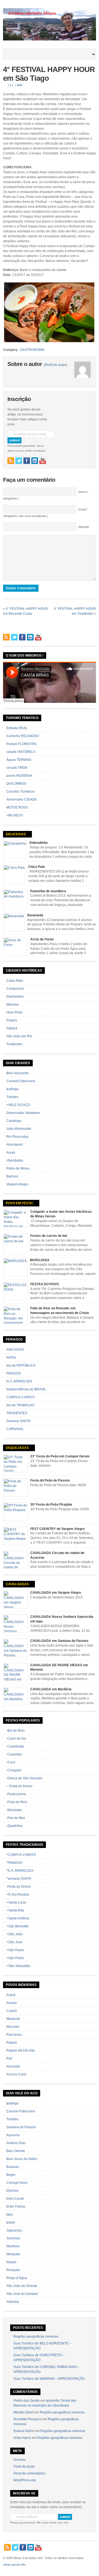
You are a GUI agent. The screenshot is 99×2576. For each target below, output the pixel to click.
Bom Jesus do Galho (22, 2159)
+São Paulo (15, 1950)
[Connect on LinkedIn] (35, 461)
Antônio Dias (16, 2143)
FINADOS (14, 1373)
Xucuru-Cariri (16, 2074)
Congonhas (15, 989)
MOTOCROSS (17, 807)
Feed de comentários (29, 2473)
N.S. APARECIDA (19, 1381)
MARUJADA (40, 1260)
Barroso (12, 1176)
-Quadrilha (14, 1826)
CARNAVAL (15, 1429)
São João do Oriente (22, 2286)
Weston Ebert (24, 2412)
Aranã (11, 1995)
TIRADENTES (17, 1413)
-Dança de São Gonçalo (24, 1778)
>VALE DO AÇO (18, 1105)
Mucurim (13, 2027)
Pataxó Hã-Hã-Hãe (21, 2051)
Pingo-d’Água (17, 2278)
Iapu (10, 2214)
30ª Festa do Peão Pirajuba (51, 1504)
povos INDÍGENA (19, 776)
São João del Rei (19, 1036)
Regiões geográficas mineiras (36, 2337)
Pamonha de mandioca (48, 891)
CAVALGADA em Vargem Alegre (56, 1593)
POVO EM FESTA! (20, 1203)
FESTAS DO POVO (45, 1284)
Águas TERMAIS (19, 760)
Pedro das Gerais (27, 2401)
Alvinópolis (15, 1145)
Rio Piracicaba (17, 1137)
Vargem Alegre (17, 1184)
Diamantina (15, 997)
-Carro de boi (16, 1738)
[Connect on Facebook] (27, 461)
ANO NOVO (15, 1350)
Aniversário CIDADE (22, 799)
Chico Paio (36, 867)
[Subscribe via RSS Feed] (11, 461)
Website (84, 527)
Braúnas (13, 2167)
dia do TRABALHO (20, 1405)
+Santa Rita (15, 1910)
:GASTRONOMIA (32, 350)
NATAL (11, 1358)
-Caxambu (14, 1754)
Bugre (11, 2175)
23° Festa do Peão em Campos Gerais (60, 1456)
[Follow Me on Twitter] (19, 461)
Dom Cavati (15, 2199)
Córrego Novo (17, 2183)
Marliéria (13, 2246)
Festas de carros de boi (49, 1236)
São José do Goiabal (22, 2294)
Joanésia (13, 2238)
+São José (14, 1942)
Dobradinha (38, 843)
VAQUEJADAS (17, 1448)
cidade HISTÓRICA (21, 752)
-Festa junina (16, 1794)
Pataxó (12, 2043)
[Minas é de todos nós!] (50, 39)
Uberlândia (15, 1160)
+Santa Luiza (16, 1902)
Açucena (13, 2135)
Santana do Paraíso (21, 2127)
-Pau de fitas (16, 1818)
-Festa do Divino (19, 1887)
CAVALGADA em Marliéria (51, 1689)
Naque (11, 2262)
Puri (9, 2058)
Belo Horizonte (17, 1073)
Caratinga (14, 1121)
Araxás (12, 2003)
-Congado (14, 1770)
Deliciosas (16, 834)
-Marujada (14, 1810)
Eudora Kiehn (24, 2431)
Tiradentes (14, 1044)
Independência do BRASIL (26, 1389)
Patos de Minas (18, 1168)
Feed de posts (24, 2467)
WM (19, 85)
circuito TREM (17, 768)
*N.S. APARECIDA (20, 1871)
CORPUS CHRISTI (20, 1397)
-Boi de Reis (16, 1731)
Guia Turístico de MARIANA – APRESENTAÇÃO (49, 2379)
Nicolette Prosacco (28, 2419)
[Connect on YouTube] (43, 461)
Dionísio (13, 2191)
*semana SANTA (19, 1879)
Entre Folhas (16, 2207)
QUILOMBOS (16, 784)
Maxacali (13, 2019)
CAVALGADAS (17, 1584)
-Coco (11, 1762)
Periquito (13, 2270)
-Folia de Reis (17, 1802)
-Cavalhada (15, 1746)
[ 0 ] (10, 85)
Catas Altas (15, 981)
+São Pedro (15, 1958)
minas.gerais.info (14, 2565)
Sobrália (13, 2302)
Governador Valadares (23, 1113)
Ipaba (11, 2222)
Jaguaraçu (14, 2230)
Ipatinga (12, 1089)
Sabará (12, 1028)
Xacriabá (13, 2066)
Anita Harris (22, 2438)
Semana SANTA (18, 1421)
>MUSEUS (14, 815)
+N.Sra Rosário (18, 1895)
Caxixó (12, 2011)
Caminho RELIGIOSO (23, 736)
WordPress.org (25, 2480)
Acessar (20, 2460)
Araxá (11, 1153)
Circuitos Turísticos (20, 792)
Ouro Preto (14, 1012)
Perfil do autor (56, 365)
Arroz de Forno (42, 939)
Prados (12, 1020)
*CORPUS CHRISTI (21, 1855)
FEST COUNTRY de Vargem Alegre (57, 1529)
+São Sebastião (18, 1966)
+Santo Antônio (18, 1918)
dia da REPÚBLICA (21, 1365)
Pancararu (14, 2035)
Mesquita (13, 2254)
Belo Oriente (16, 2151)
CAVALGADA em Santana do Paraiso (59, 1641)
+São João (14, 1934)
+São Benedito (17, 1926)
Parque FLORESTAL (22, 744)
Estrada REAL (17, 728)
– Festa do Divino (19, 1786)
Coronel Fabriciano (21, 1081)
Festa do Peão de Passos (50, 1480)
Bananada (35, 915)
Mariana (13, 1004)
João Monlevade (19, 1129)
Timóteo (12, 1097)
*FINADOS (14, 1863)
